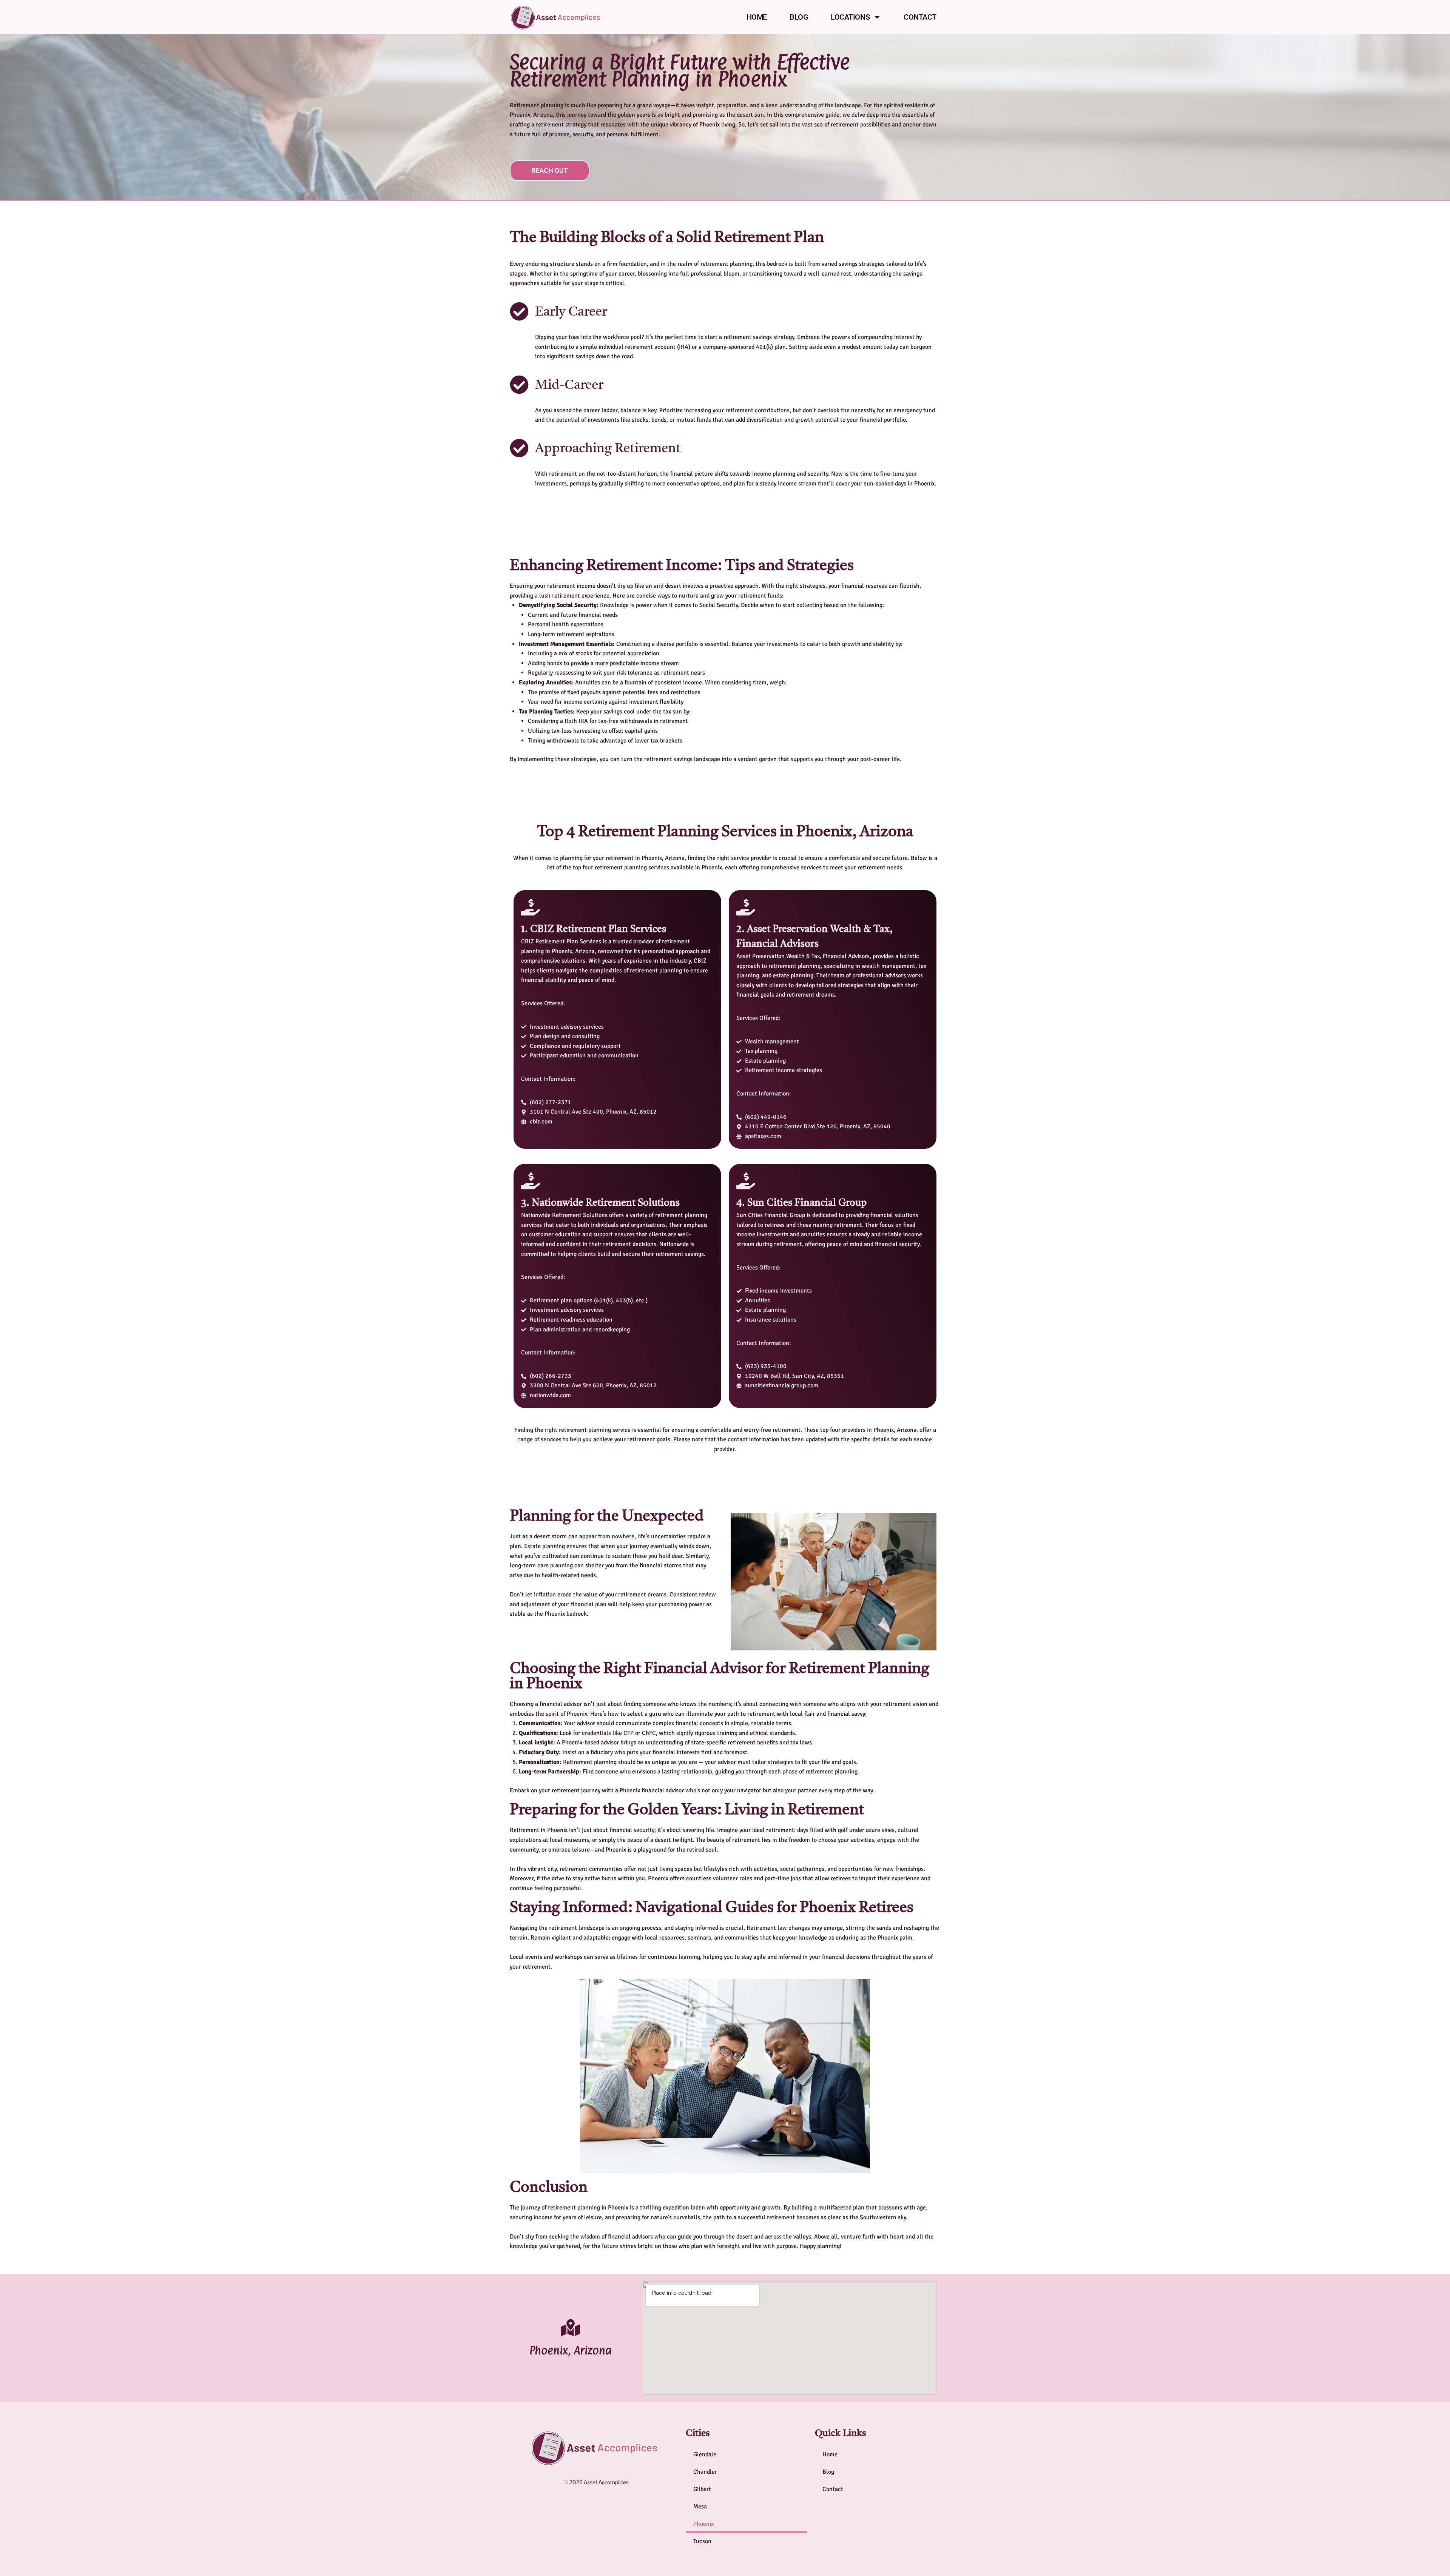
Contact (920, 17)
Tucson (702, 2541)
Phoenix (703, 2524)
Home (757, 17)
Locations (850, 17)
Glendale (705, 2454)
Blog (799, 17)
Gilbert (702, 2489)
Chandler (705, 2472)
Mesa (700, 2507)
